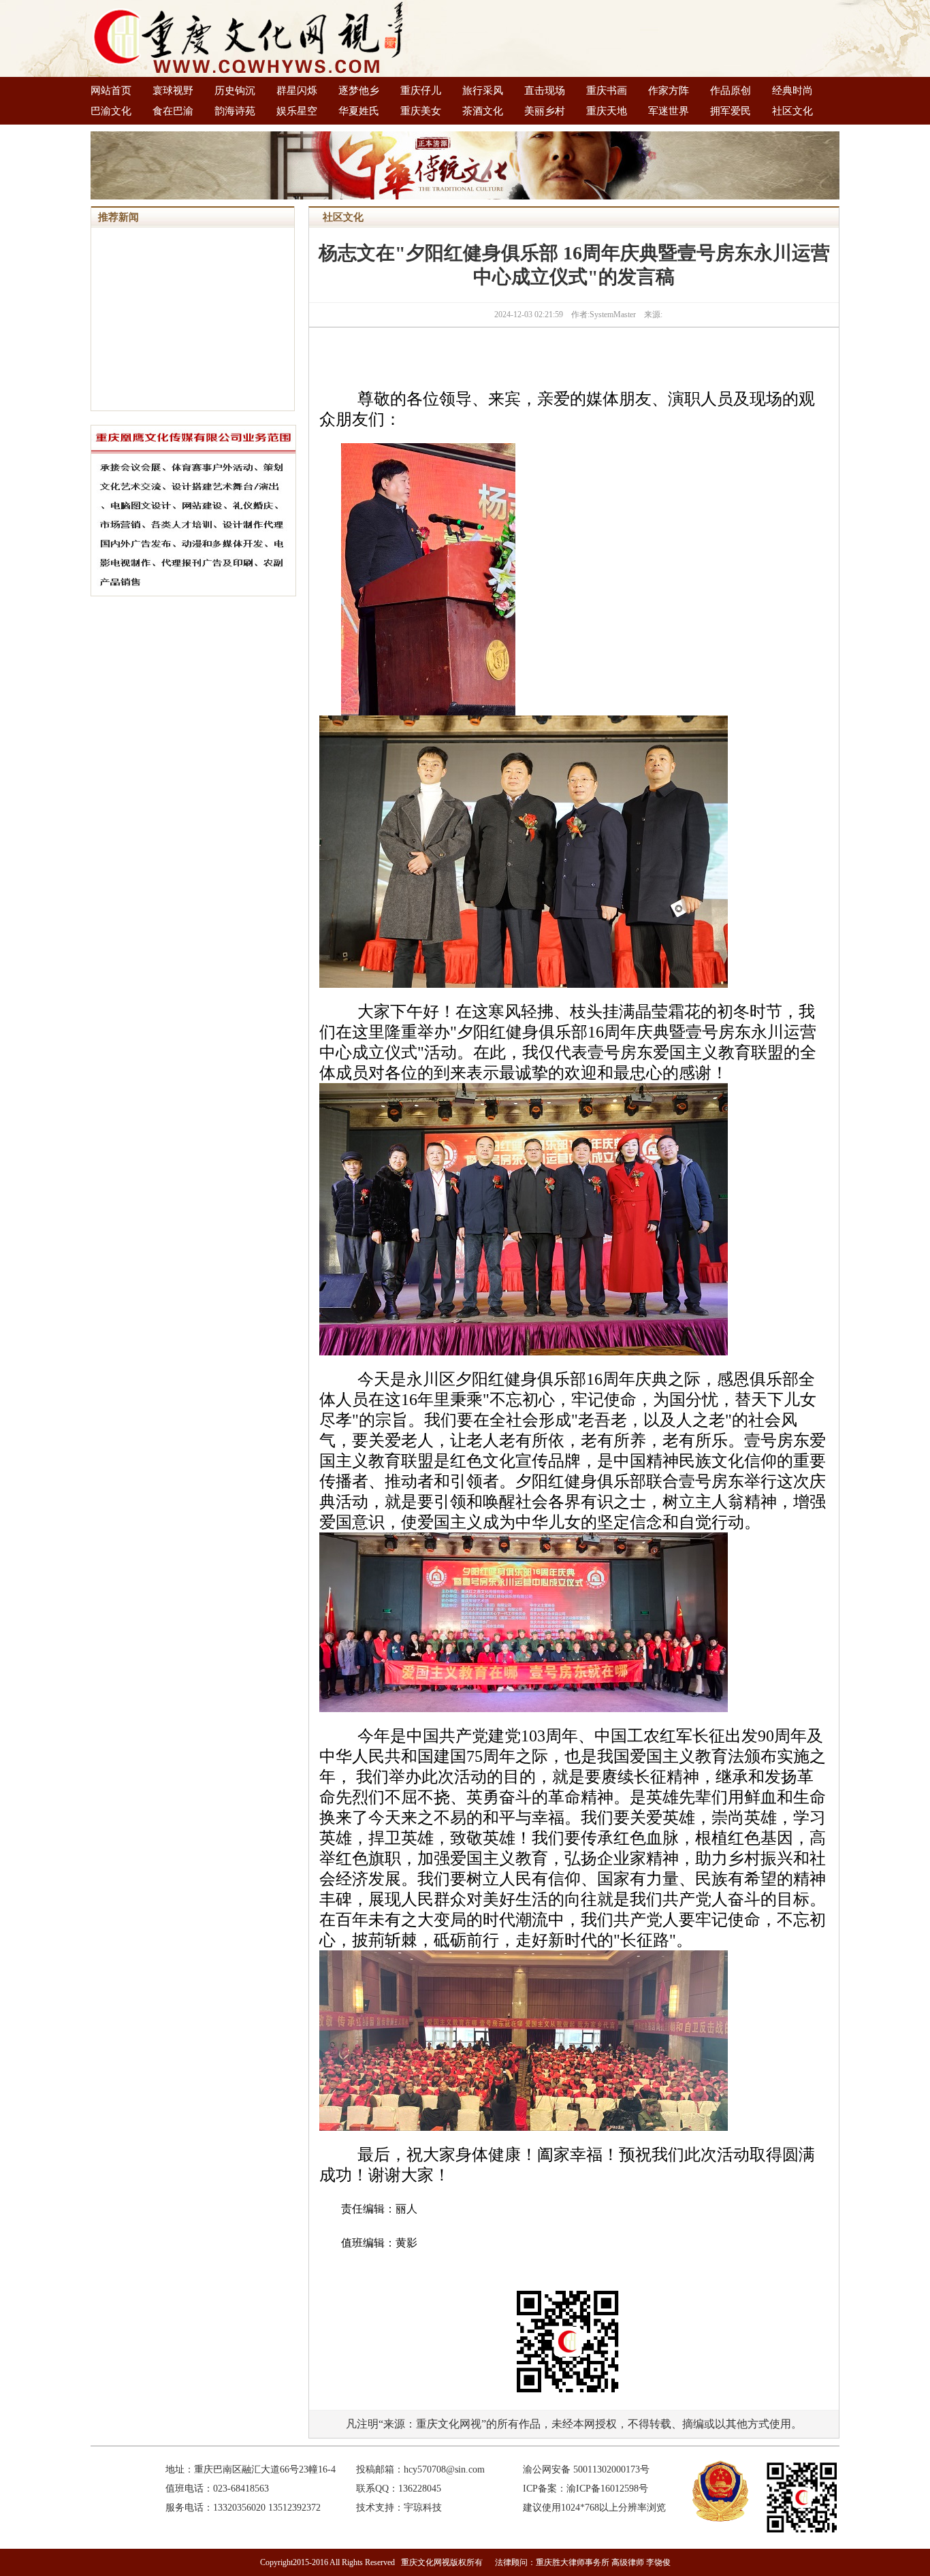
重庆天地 (607, 111)
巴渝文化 (111, 111)
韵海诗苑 (235, 111)
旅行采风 (483, 91)
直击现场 (545, 91)
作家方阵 (669, 91)
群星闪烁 (297, 91)
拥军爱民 (731, 111)
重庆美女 (421, 111)
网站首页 (111, 91)
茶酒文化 (483, 111)
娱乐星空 (297, 111)
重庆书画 (607, 91)
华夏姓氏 (359, 111)
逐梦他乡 (359, 91)
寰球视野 (173, 91)
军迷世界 (669, 111)
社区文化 (792, 111)
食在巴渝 (173, 111)
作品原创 (731, 91)
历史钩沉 (235, 91)
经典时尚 (792, 91)
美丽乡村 (545, 111)
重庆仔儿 (421, 91)
